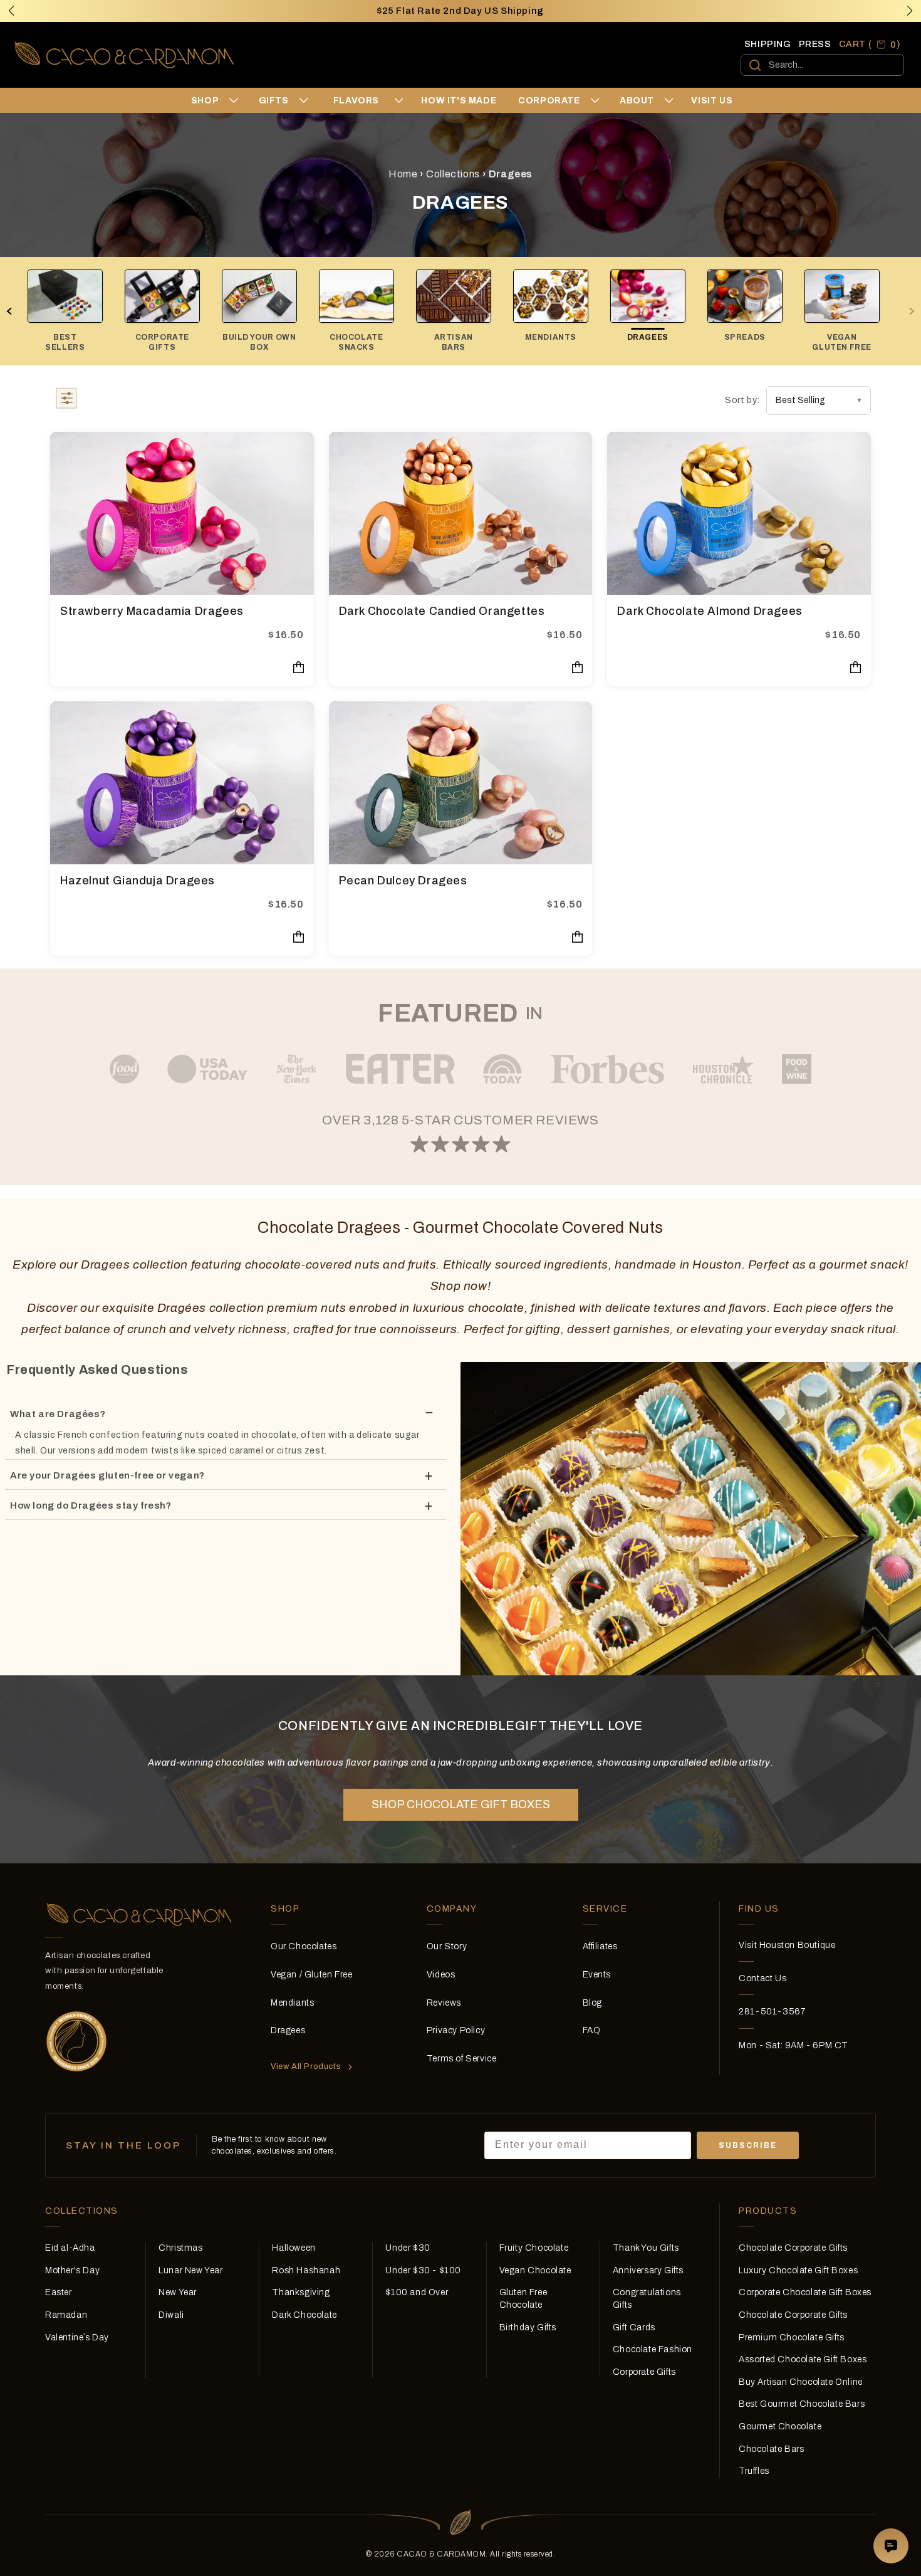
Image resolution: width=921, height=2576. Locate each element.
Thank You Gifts (646, 2248)
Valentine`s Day (77, 2338)
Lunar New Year (190, 2270)
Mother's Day (72, 2270)
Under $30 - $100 (423, 2270)
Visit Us (712, 101)
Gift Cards (634, 2327)
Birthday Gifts (528, 2327)
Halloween (294, 2248)
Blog (592, 2003)
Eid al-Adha (70, 2248)
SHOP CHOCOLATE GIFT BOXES (461, 1804)
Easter (59, 2292)
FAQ (592, 2030)
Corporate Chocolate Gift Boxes (805, 2292)
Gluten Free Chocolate (523, 2299)
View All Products (306, 2066)
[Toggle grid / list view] (66, 401)
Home (403, 174)
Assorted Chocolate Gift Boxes (803, 2359)
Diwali (171, 2315)
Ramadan (66, 2315)
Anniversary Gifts (648, 2270)
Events (597, 1975)
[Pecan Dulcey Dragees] (461, 783)
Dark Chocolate (304, 2315)
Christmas (180, 2248)
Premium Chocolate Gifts (792, 2338)
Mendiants (292, 2003)
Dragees (288, 2030)
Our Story (447, 1946)
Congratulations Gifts (647, 2299)
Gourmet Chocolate (780, 2427)
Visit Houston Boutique (787, 1945)
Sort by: (742, 400)
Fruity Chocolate (534, 2248)
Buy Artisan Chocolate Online (801, 2382)
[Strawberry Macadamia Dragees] (182, 513)
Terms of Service (462, 2059)
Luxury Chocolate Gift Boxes (798, 2270)
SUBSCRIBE (748, 2145)
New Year (178, 2292)
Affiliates (600, 1946)
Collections (453, 174)
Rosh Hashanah (306, 2270)
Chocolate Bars (771, 2449)
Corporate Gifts (644, 2372)
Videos (441, 1975)
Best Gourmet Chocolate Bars (802, 2404)
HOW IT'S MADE (459, 101)
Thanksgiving (301, 2292)
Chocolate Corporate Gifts (793, 2248)
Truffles (754, 2471)
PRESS (815, 44)
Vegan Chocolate (535, 2270)
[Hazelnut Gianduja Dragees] (182, 783)
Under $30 (408, 2248)
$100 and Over (417, 2292)
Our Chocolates (304, 1946)
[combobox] (822, 65)
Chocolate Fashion (653, 2349)
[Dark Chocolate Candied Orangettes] (461, 513)
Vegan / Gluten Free (311, 1975)
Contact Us (762, 1978)
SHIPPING (768, 44)
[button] (910, 11)
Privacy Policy (456, 2030)
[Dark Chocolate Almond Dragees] (739, 513)
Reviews (444, 2003)
